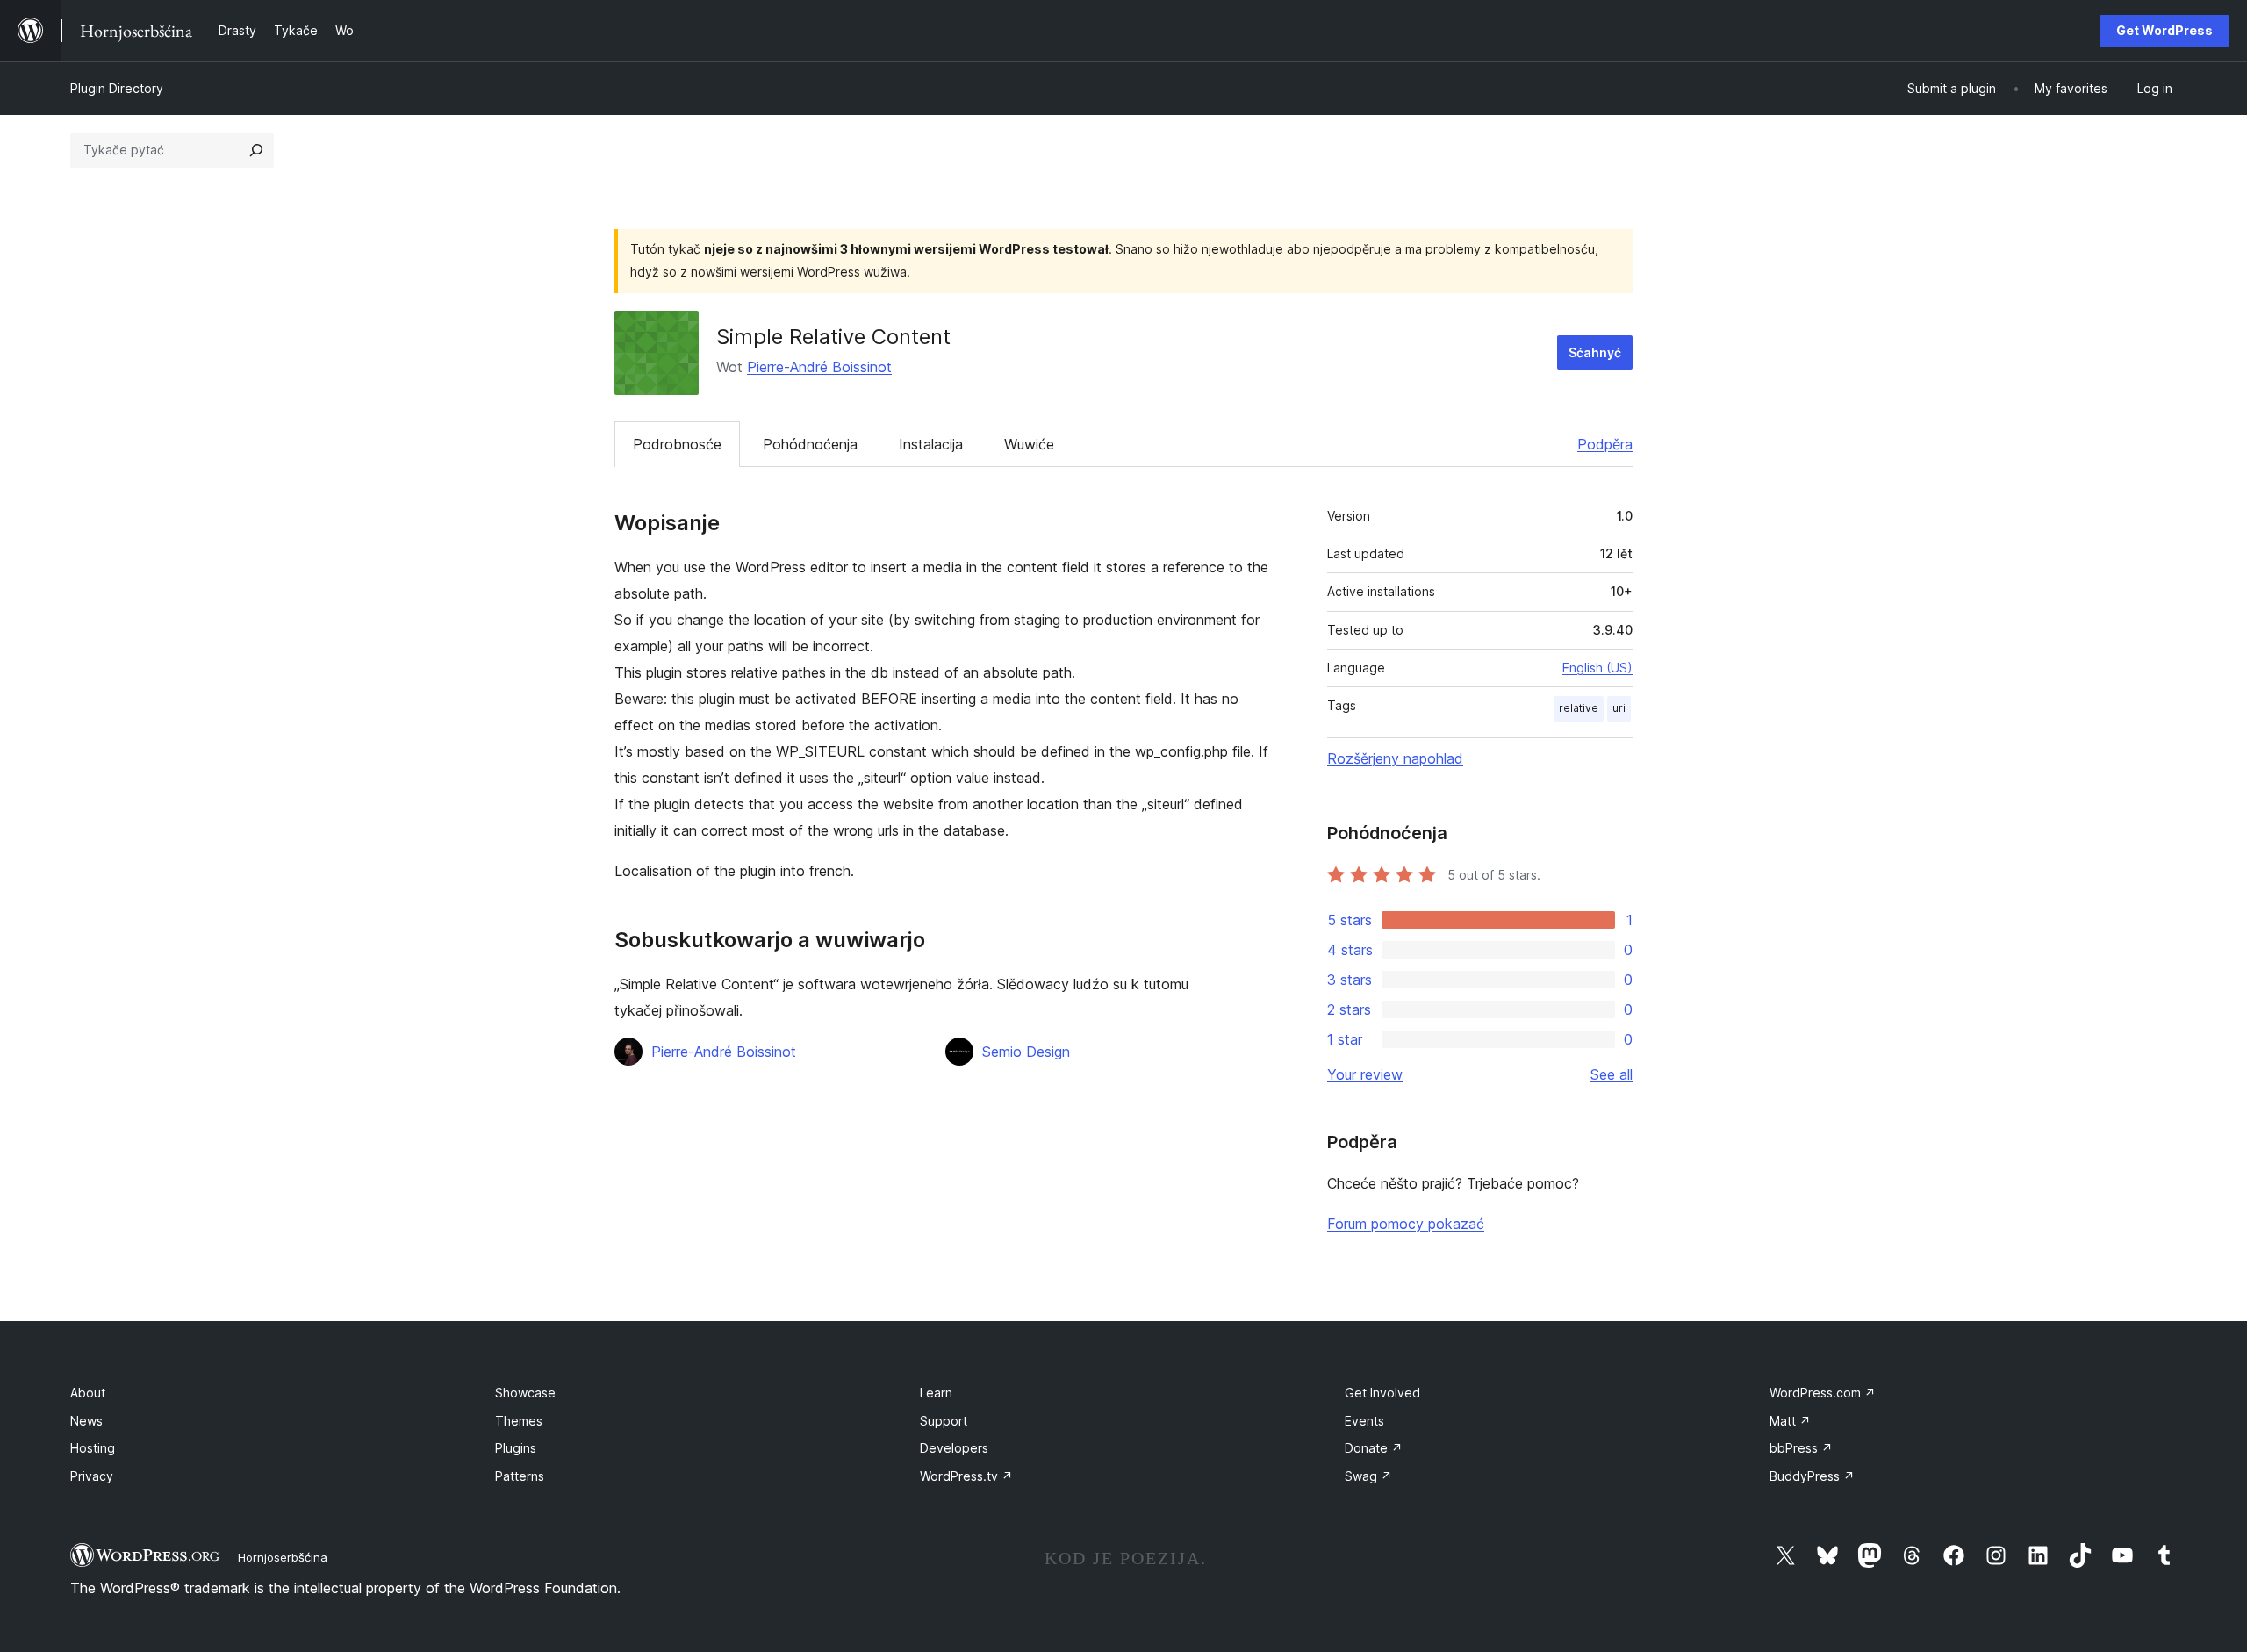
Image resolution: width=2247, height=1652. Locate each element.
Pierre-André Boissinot (819, 367)
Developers (954, 1448)
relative (1579, 708)
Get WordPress (2164, 30)
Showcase (525, 1393)
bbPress (1801, 1448)
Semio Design (1026, 1052)
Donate (1374, 1448)
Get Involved (1382, 1393)
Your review (1365, 1074)
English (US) (1597, 668)
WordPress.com (1823, 1393)
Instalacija (931, 444)
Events (1364, 1421)
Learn (936, 1393)
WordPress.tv (966, 1476)
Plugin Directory (117, 88)
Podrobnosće (677, 444)
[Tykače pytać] (256, 150)
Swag (1368, 1476)
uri (1619, 708)
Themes (519, 1421)
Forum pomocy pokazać (1406, 1224)
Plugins (516, 1448)
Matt (1790, 1421)
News (86, 1421)
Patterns (520, 1476)
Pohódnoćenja (810, 444)
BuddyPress (1812, 1476)
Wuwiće (1029, 444)
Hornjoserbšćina (283, 1557)
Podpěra (1605, 444)
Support (944, 1421)
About (88, 1393)
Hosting (93, 1448)
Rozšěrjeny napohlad (1395, 758)
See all (1612, 1074)
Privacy (92, 1476)
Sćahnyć (1595, 352)
